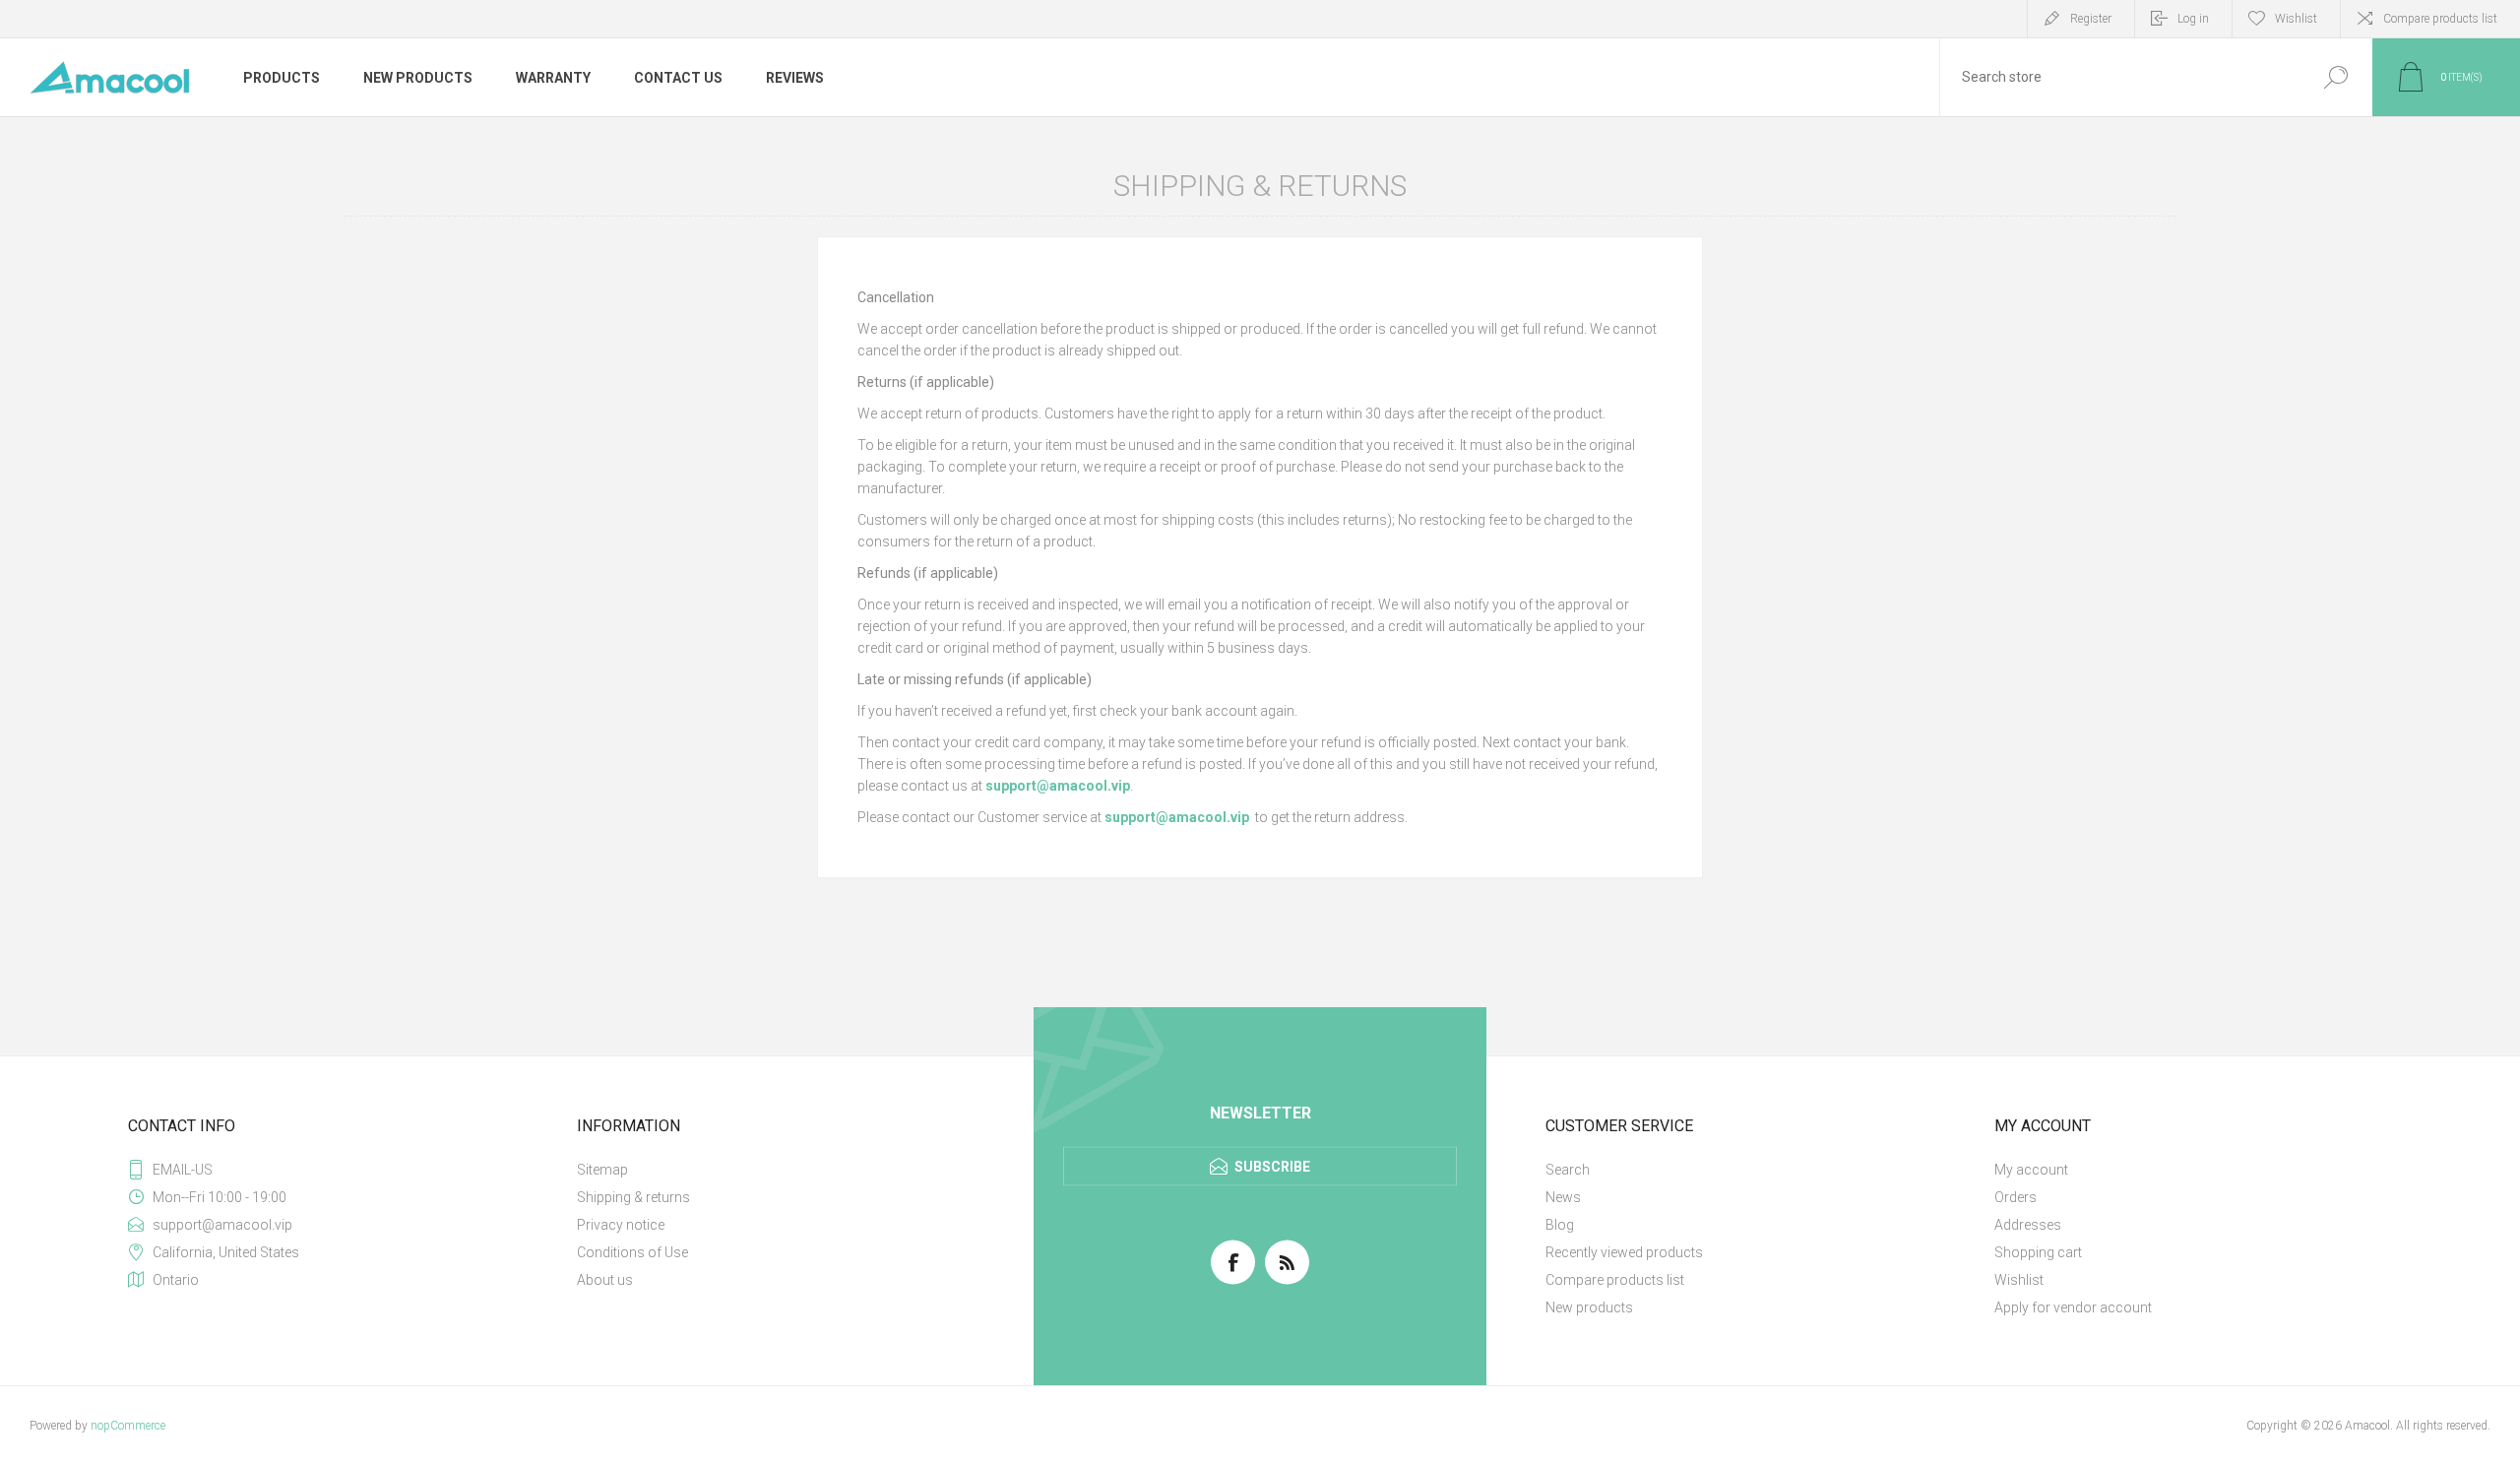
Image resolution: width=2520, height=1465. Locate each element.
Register (2091, 19)
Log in (2193, 19)
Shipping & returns (633, 1197)
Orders (2016, 1197)
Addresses (2028, 1225)
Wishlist (2019, 1280)
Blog (1560, 1225)
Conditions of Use (632, 1252)
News (1563, 1197)
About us (605, 1280)
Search (2335, 77)
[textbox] (2119, 77)
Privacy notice (621, 1225)
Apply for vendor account (2073, 1307)
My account (2031, 1170)
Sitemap (602, 1170)
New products (1589, 1307)
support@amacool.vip (1058, 786)
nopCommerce (128, 1426)
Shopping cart (2038, 1252)
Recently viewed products (1624, 1252)
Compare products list (2440, 19)
